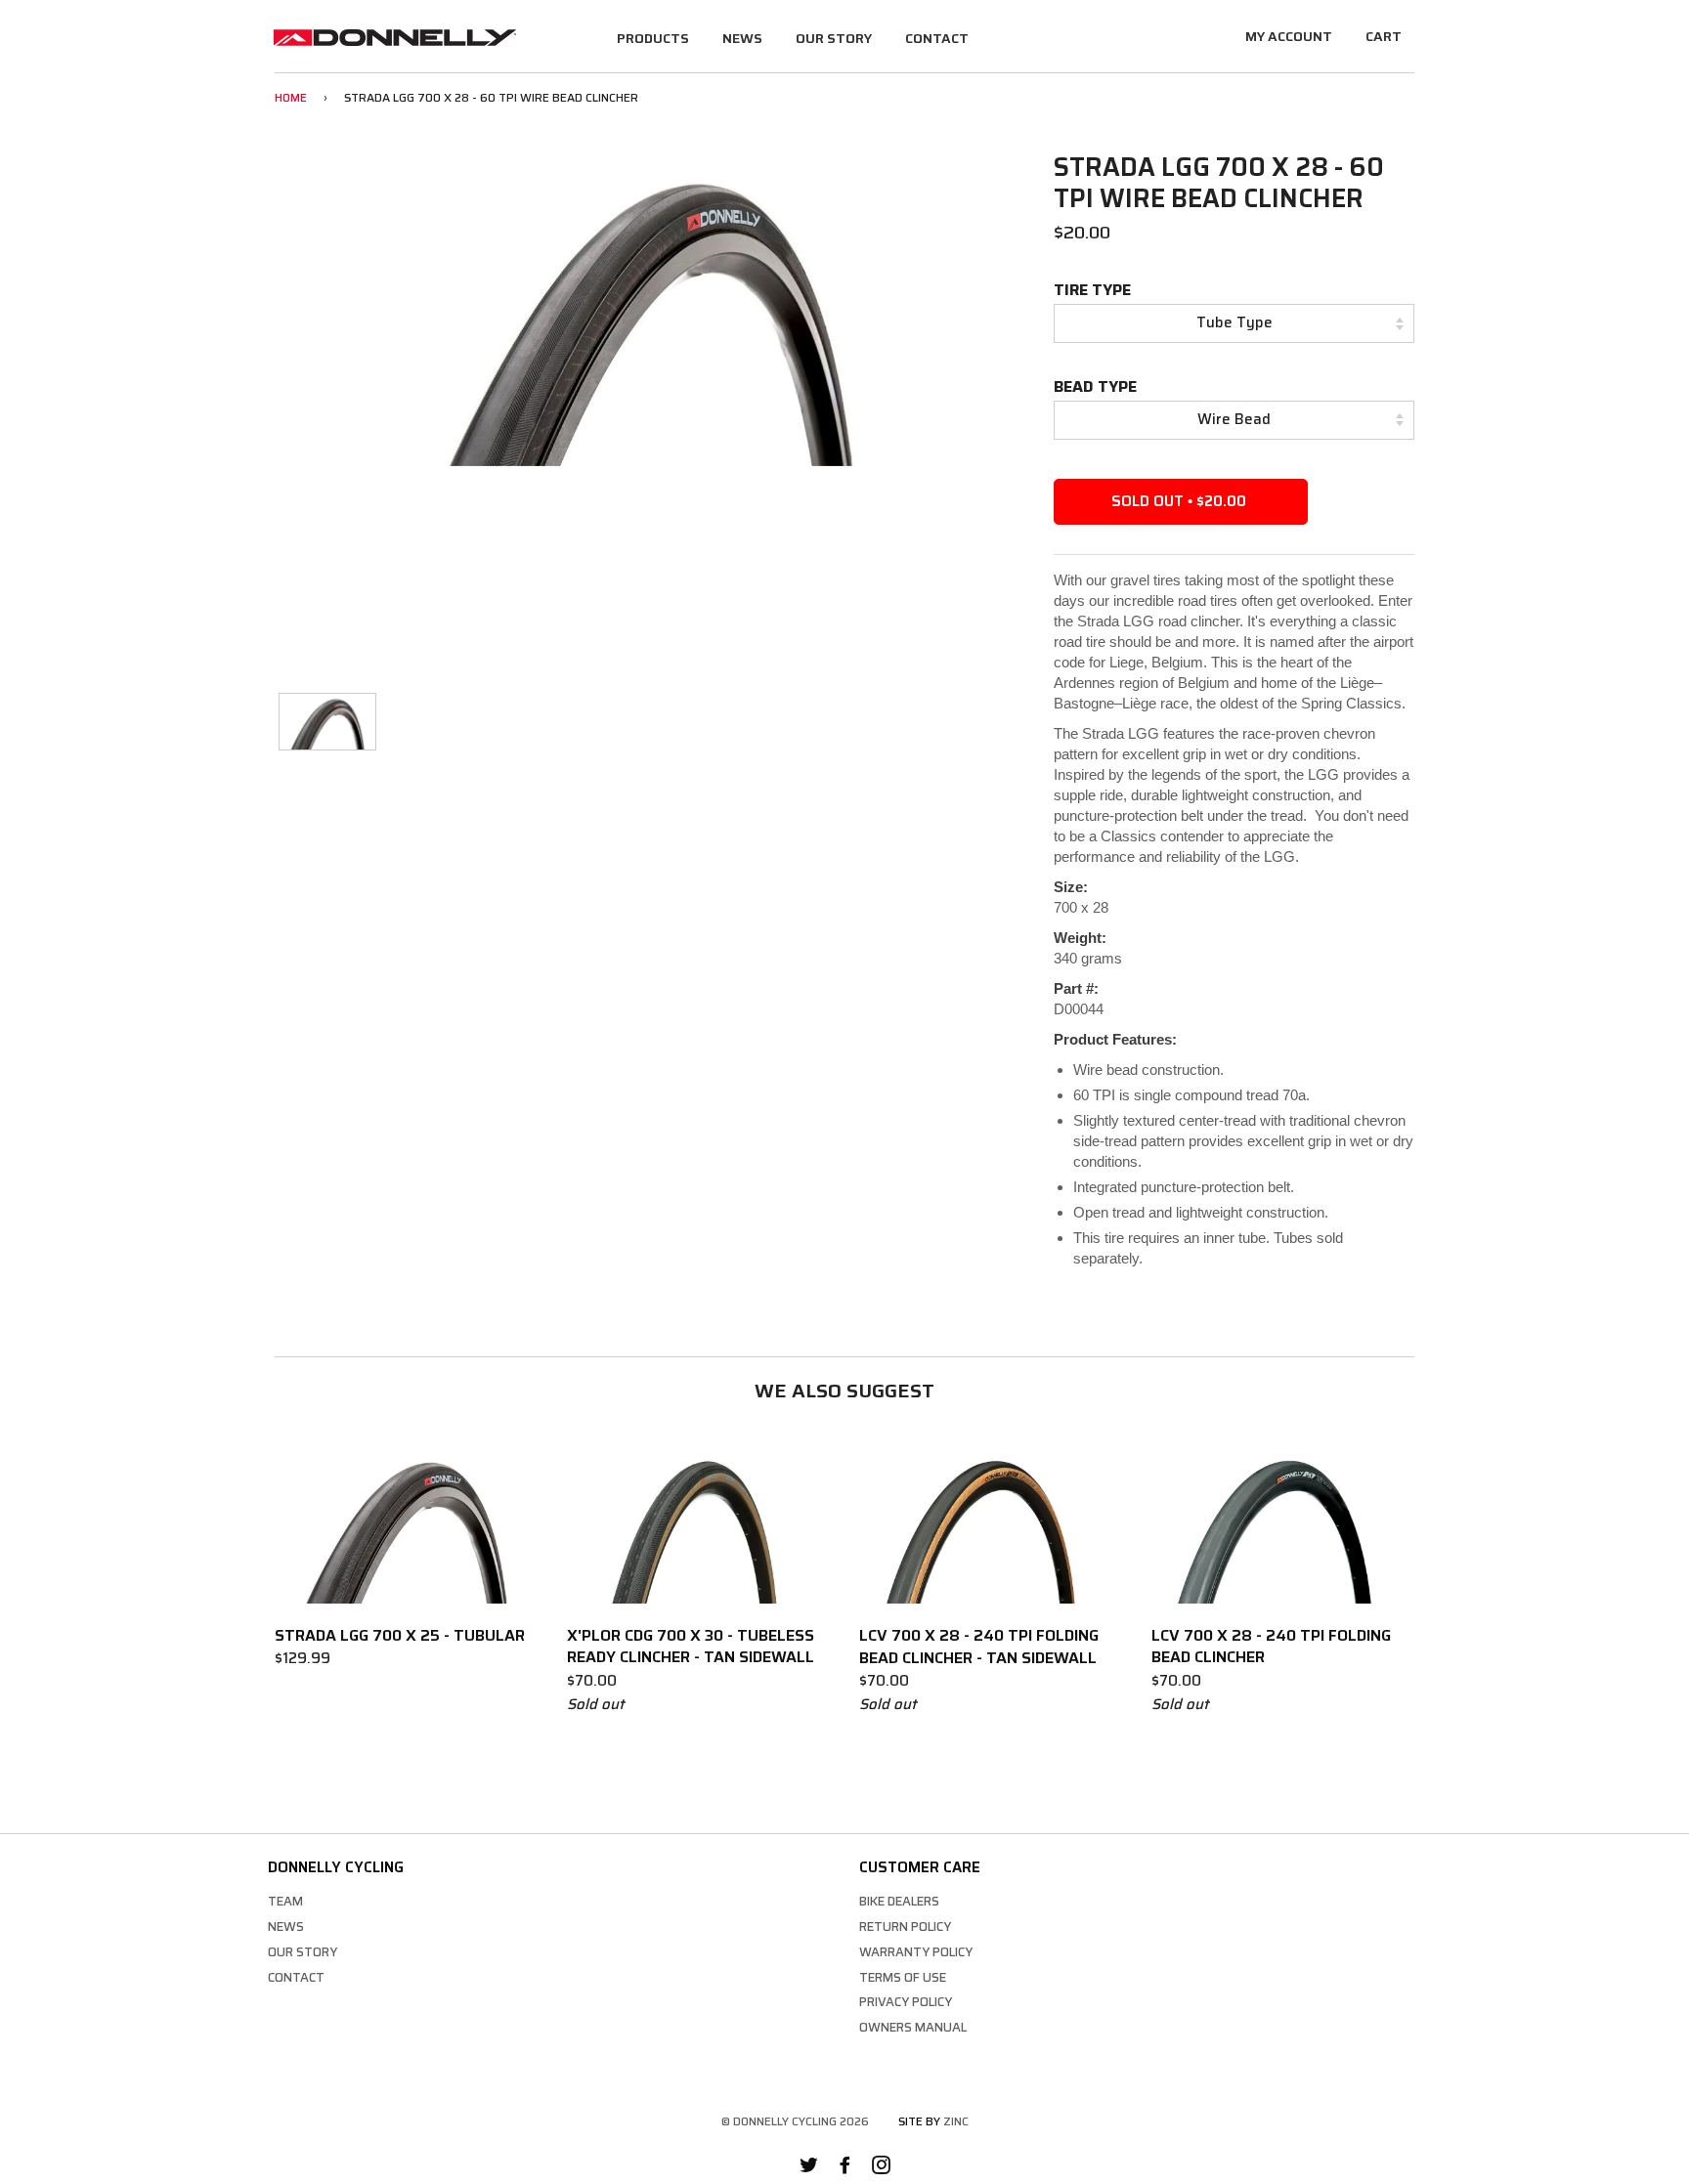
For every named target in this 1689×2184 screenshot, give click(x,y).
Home (291, 97)
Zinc (956, 2121)
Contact (937, 38)
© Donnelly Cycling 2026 (795, 2121)
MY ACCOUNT (1289, 36)
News (742, 38)
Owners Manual (913, 2027)
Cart (1384, 36)
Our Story (834, 38)
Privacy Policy (906, 2002)
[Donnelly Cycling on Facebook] (845, 2168)
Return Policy (905, 1927)
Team (285, 1901)
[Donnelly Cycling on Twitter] (809, 2168)
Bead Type (1095, 386)
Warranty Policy (916, 1952)
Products (653, 38)
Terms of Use (903, 1977)
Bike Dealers (899, 1901)
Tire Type (1092, 290)
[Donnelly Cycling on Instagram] (881, 2168)
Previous (249, 313)
